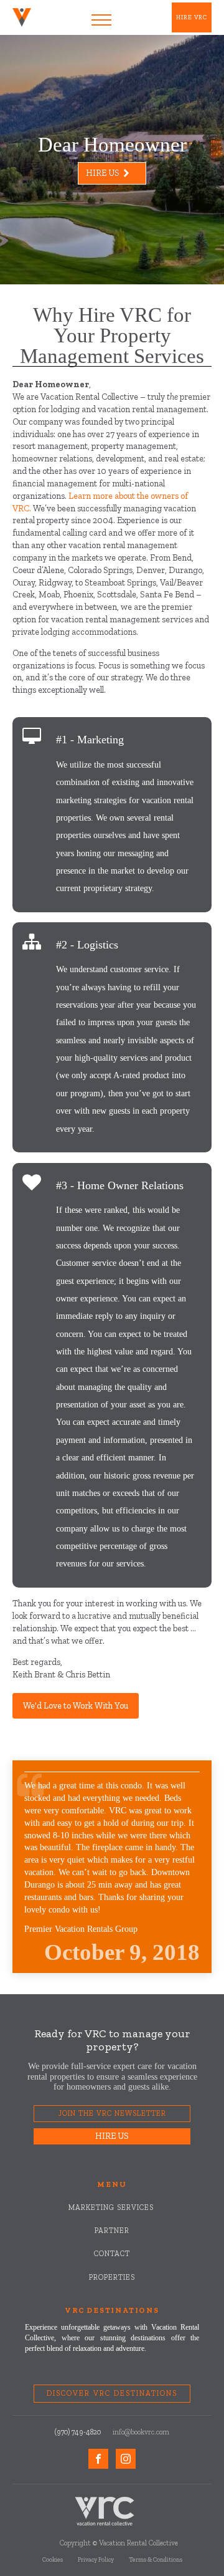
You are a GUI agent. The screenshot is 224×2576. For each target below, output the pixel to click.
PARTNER (112, 2231)
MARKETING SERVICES (112, 2208)
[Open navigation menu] (101, 20)
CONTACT (112, 2254)
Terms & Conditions (156, 2560)
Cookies (53, 2560)
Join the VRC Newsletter (112, 2113)
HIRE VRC (192, 17)
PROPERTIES (112, 2278)
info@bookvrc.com (141, 2432)
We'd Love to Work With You (76, 1706)
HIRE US (112, 2136)
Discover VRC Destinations (112, 2393)
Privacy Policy (96, 2560)
